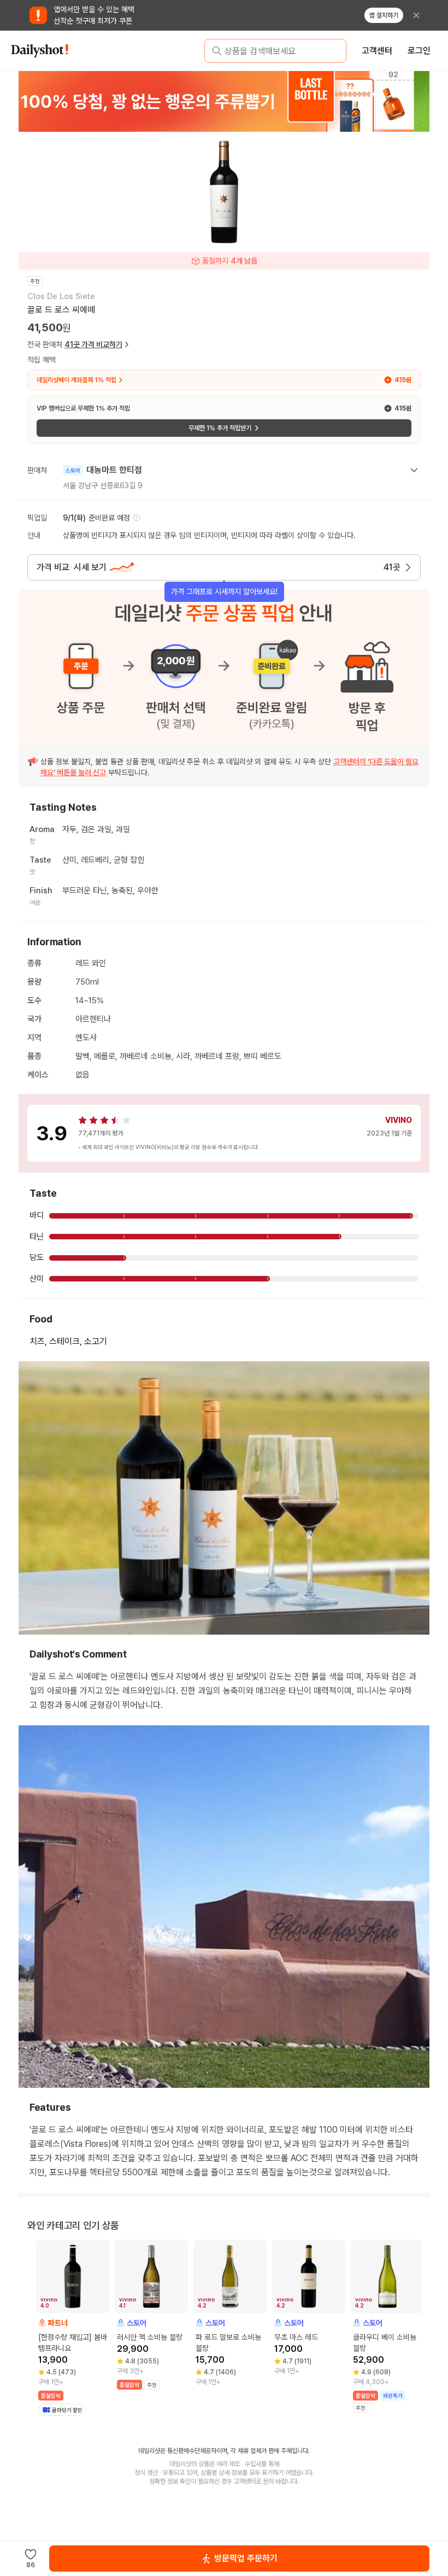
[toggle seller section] (414, 470)
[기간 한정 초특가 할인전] (224, 101)
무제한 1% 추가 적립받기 (220, 428)
